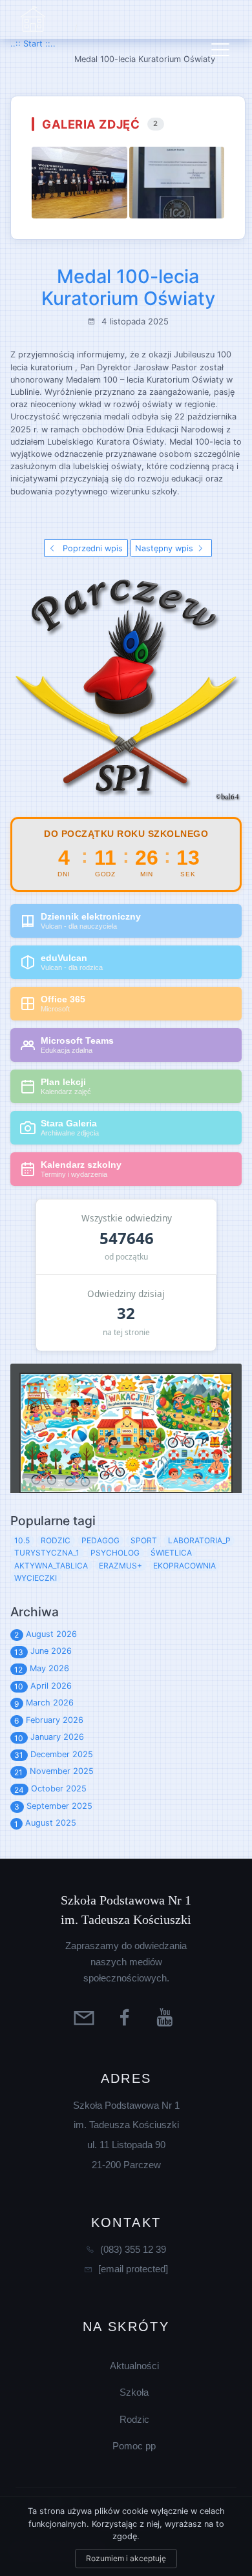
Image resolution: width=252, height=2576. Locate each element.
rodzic (56, 1540)
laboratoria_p (199, 1540)
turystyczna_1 (47, 1553)
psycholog (115, 1553)
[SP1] (33, 19)
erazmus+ (121, 1566)
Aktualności (134, 2366)
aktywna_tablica (51, 1566)
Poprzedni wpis (91, 548)
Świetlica (171, 1553)
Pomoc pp (134, 2446)
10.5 (22, 1540)
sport (144, 1540)
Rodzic (134, 2419)
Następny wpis (165, 548)
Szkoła (134, 2392)
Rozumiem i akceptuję (126, 2558)
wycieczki (36, 1578)
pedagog (100, 1540)
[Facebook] (126, 2017)
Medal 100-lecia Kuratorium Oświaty (128, 288)
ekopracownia (184, 1566)
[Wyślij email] (86, 2017)
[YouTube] (167, 2017)
